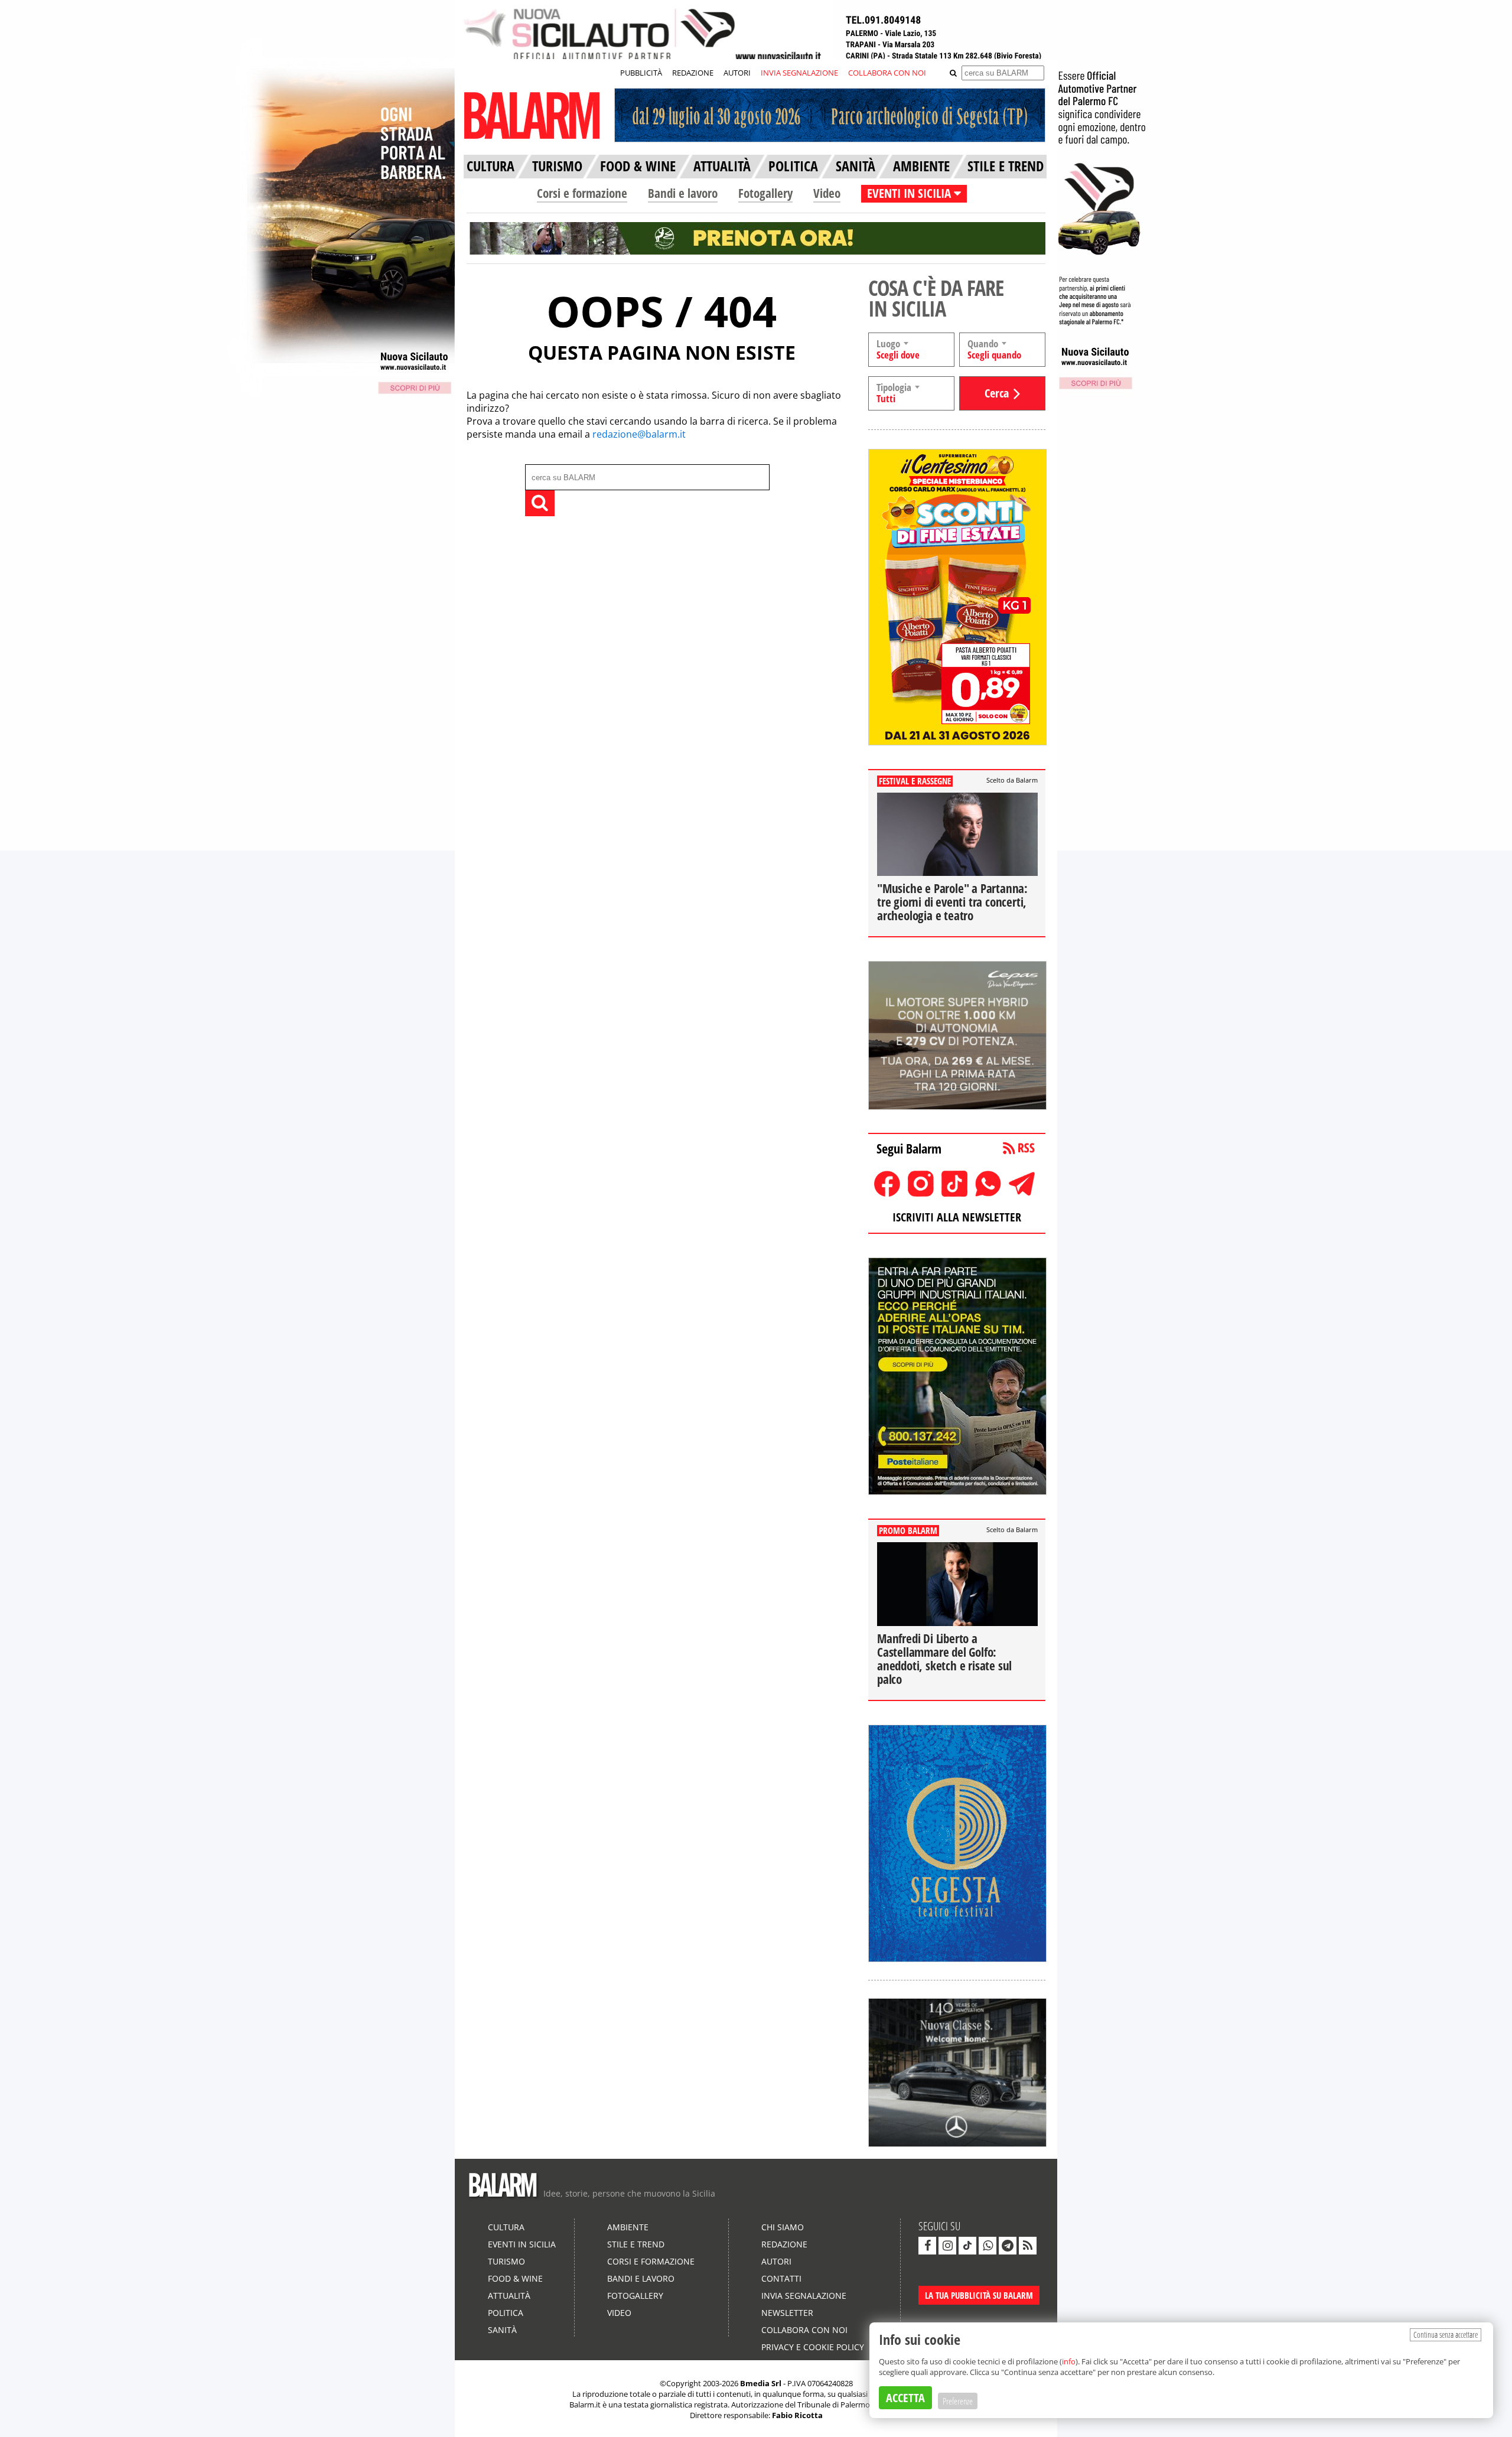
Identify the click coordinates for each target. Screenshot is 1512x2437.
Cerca (997, 393)
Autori (776, 2261)
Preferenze (958, 2401)
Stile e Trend (636, 2244)
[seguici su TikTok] (967, 2246)
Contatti (781, 2278)
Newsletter (787, 2313)
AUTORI (737, 73)
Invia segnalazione (804, 2296)
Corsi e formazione (582, 193)
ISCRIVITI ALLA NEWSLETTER (957, 1217)
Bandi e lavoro (683, 193)
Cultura (506, 2227)
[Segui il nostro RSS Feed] (1028, 2246)
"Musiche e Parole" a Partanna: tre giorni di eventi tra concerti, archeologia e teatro (952, 902)
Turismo (506, 2261)
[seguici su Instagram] (947, 2246)
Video (827, 193)
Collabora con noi (804, 2330)
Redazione (784, 2244)
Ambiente (628, 2227)
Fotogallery (765, 193)
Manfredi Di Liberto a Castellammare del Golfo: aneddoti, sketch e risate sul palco (944, 1659)
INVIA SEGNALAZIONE (799, 73)
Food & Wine (515, 2278)
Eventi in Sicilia (522, 2244)
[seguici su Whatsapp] (988, 2246)
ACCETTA (905, 2398)
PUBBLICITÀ (641, 73)
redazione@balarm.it (639, 434)
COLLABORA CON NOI (887, 73)
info (1069, 2361)
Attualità (509, 2296)
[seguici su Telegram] (1008, 2246)
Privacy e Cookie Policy (813, 2347)
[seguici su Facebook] (927, 2246)
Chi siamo (783, 2227)
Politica (506, 2313)
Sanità (502, 2330)
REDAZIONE (693, 73)
